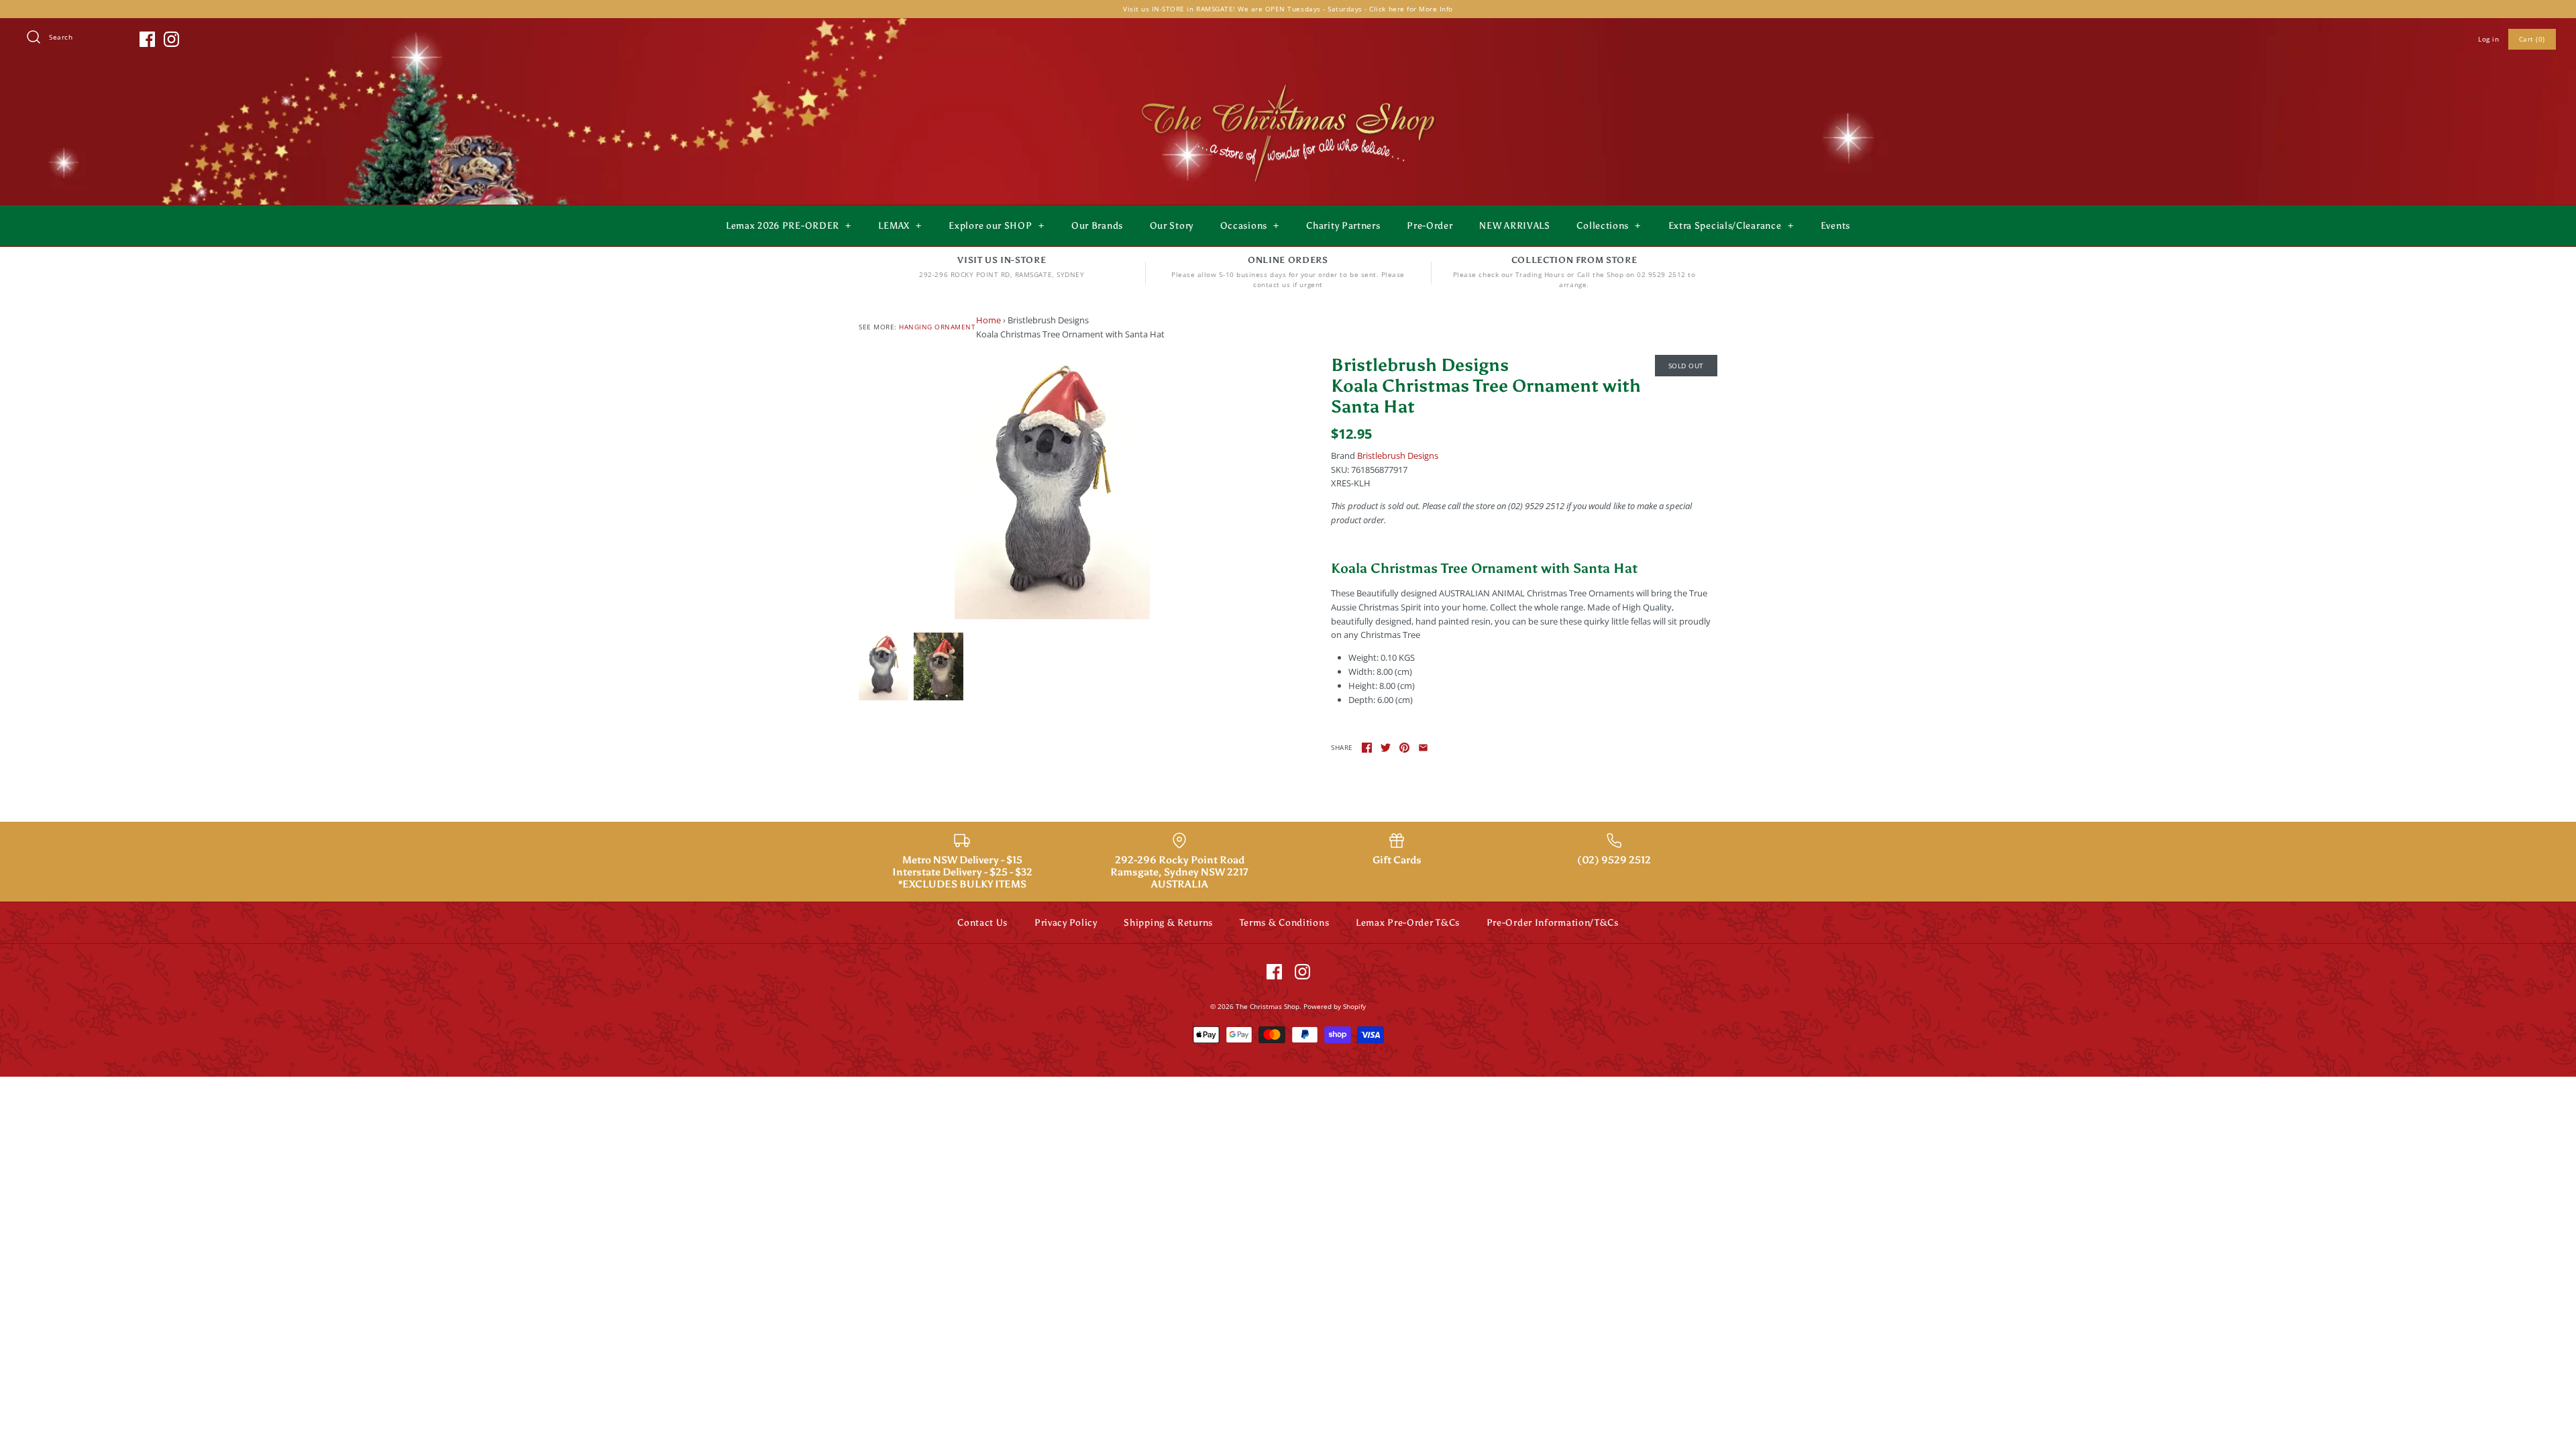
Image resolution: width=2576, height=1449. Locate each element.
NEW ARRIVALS (1514, 226)
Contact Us (982, 923)
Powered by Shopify (1335, 1006)
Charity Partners (1343, 226)
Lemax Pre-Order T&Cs (1408, 923)
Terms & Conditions (1285, 923)
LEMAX (900, 226)
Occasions (1250, 226)
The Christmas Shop (1268, 1006)
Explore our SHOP (996, 226)
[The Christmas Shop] (1288, 82)
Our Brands (1097, 226)
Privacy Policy (1066, 923)
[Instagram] (171, 39)
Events (1835, 226)
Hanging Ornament (937, 327)
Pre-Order (1430, 226)
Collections (1609, 226)
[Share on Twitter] (1386, 748)
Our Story (1172, 226)
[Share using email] (1423, 748)
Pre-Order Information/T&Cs (1553, 923)
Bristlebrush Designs (1398, 455)
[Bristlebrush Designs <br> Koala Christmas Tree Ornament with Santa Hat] (1052, 487)
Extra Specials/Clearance (1731, 226)
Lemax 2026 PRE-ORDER (789, 226)
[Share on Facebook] (1367, 748)
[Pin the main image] (1404, 748)
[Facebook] (147, 39)
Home (988, 320)
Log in (2488, 39)
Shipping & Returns (1168, 923)
